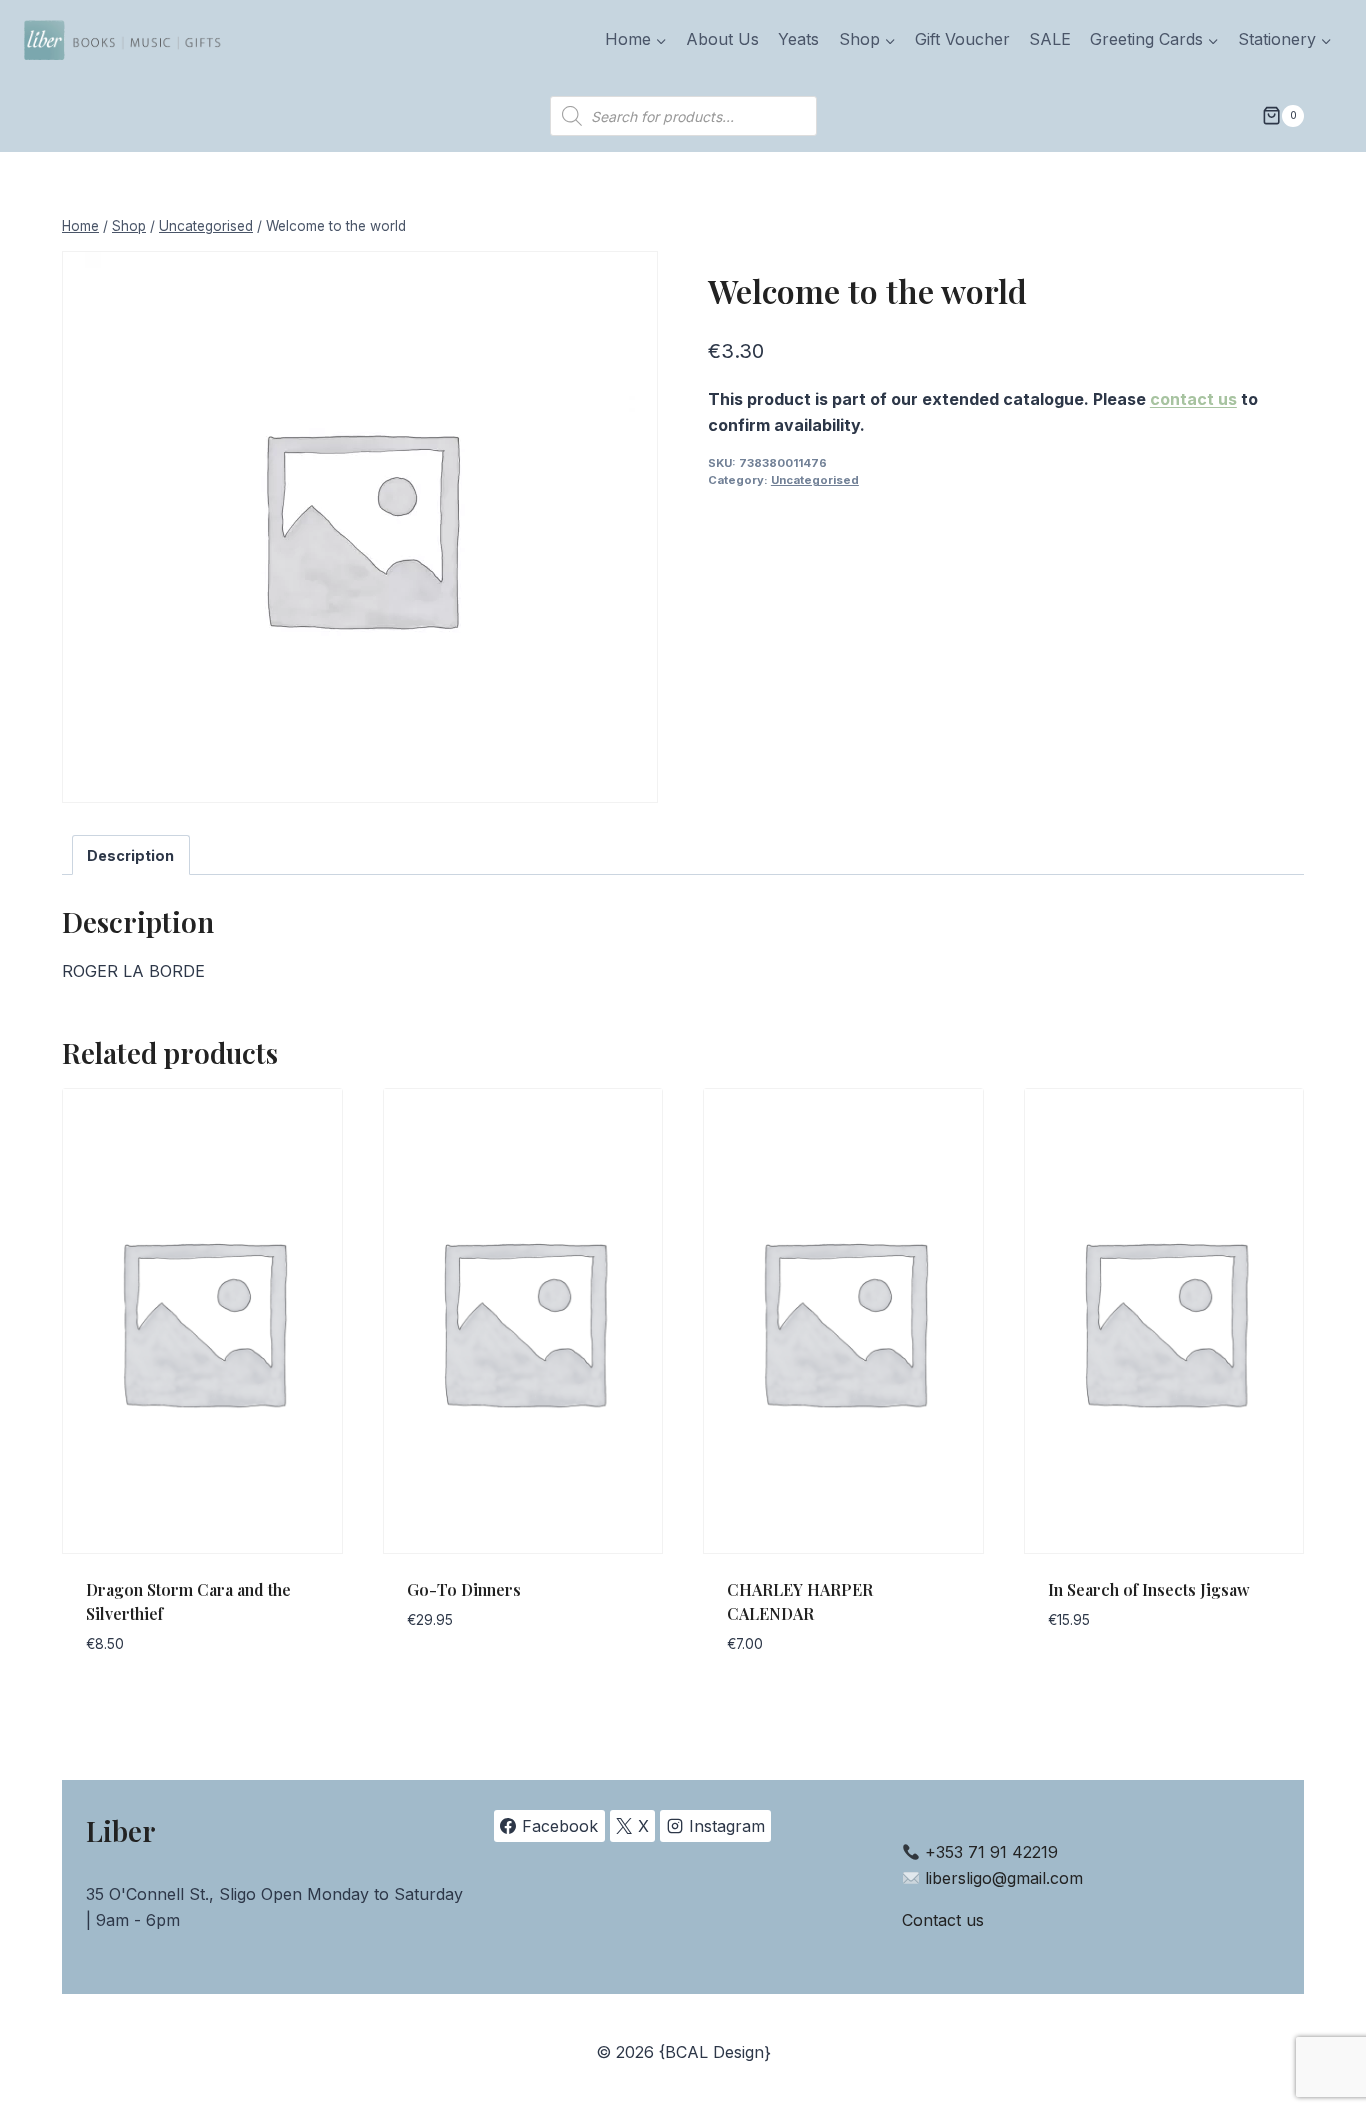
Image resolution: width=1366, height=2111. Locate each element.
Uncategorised (815, 480)
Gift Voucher (962, 39)
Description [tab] (130, 855)
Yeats (798, 39)
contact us (1193, 399)
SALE (1050, 39)
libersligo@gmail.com (1004, 1878)
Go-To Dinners (464, 1589)
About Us (722, 39)
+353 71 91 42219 (991, 1852)
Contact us (943, 1920)
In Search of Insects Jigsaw (1149, 1589)
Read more (449, 1680)
